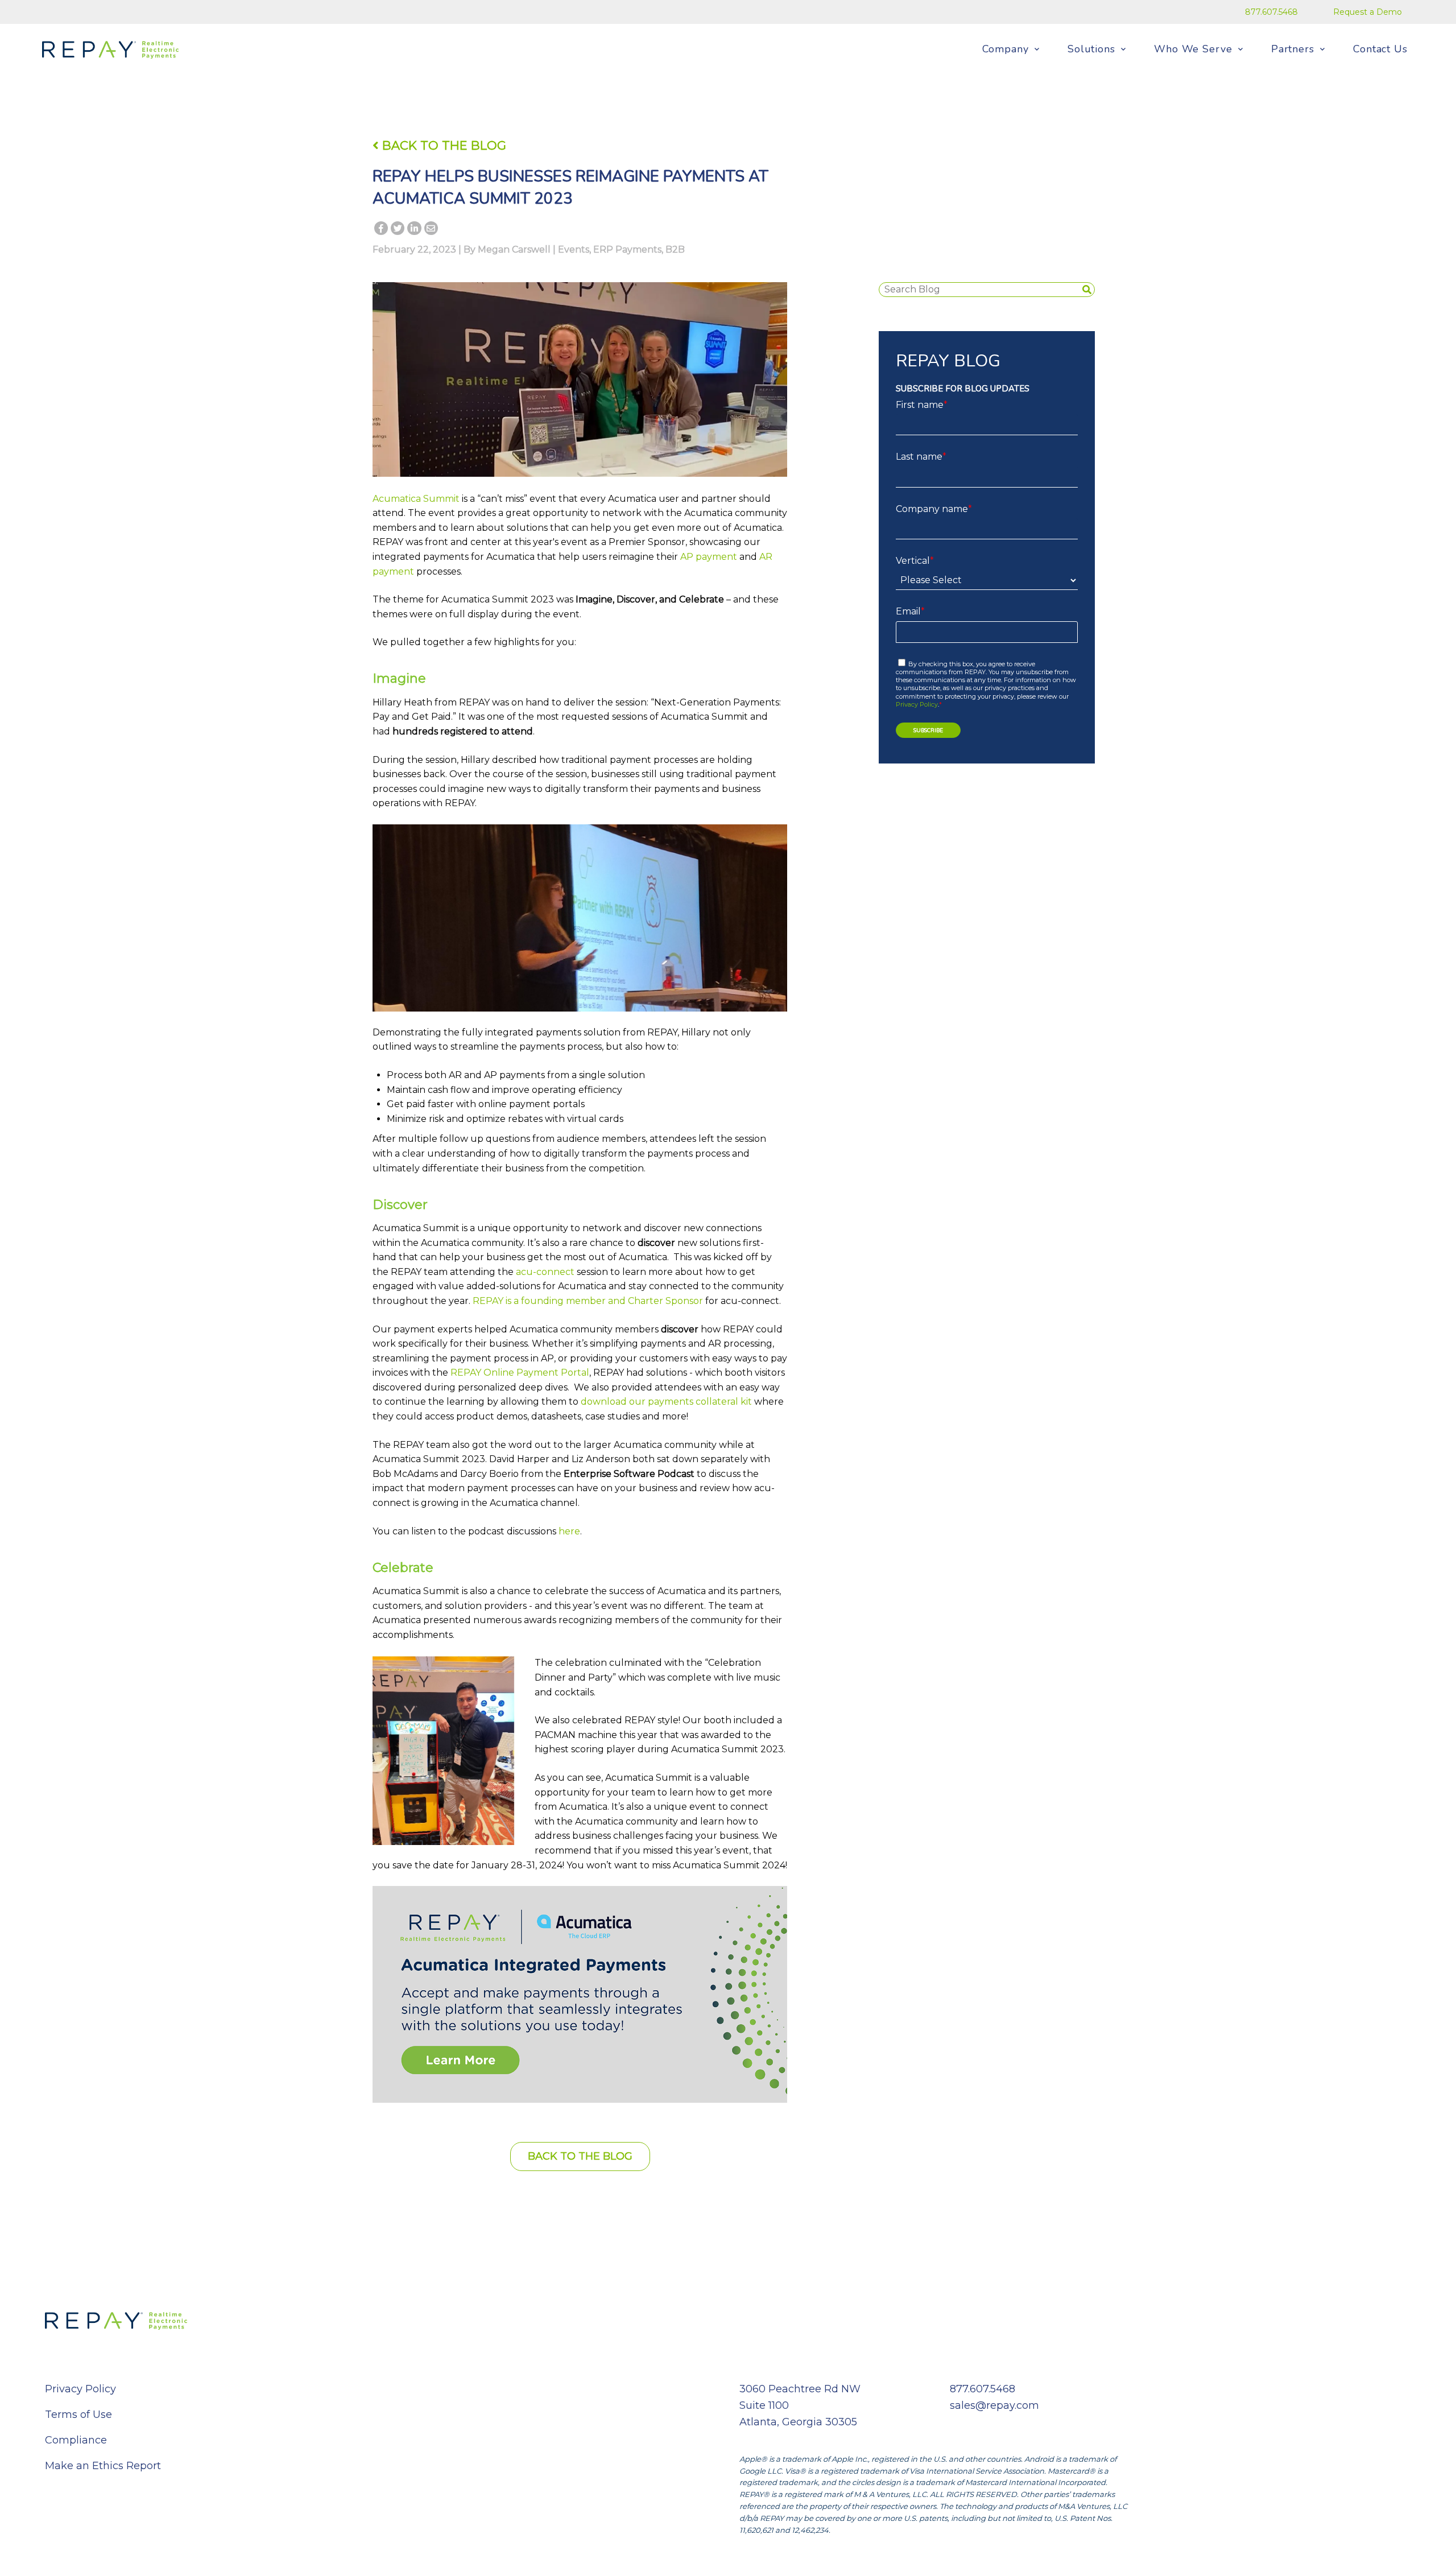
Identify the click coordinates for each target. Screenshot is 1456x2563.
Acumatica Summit (416, 499)
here (569, 1531)
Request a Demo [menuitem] (1368, 12)
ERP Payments (627, 249)
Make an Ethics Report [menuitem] (103, 2466)
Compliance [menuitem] (76, 2440)
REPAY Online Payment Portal (520, 1373)
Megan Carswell (514, 249)
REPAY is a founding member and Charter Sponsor (588, 1301)
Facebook (381, 230)
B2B (675, 249)
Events (574, 249)
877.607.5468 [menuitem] (1271, 12)
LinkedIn (414, 230)
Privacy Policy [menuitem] (80, 2389)
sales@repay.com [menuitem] (994, 2405)
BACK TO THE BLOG (442, 145)
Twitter (398, 230)
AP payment (709, 557)
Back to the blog (580, 2156)
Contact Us (1380, 49)
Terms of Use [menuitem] (78, 2415)
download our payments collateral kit (666, 1402)
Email (431, 230)
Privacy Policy (917, 704)
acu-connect (545, 1272)
